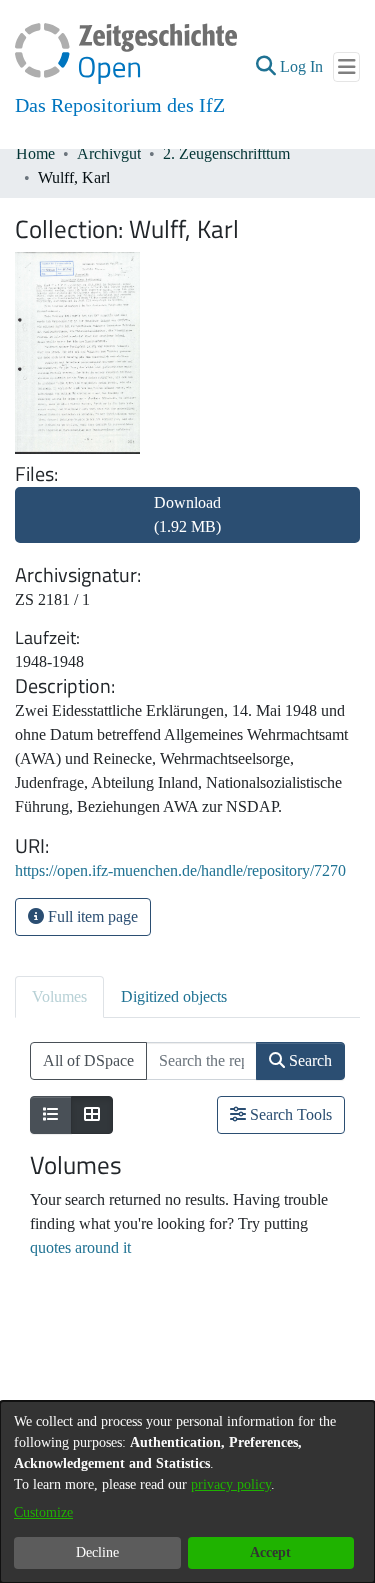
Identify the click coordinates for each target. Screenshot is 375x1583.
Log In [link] (302, 66)
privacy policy (231, 1484)
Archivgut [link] (109, 153)
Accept (270, 1552)
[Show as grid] (92, 1115)
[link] (187, 526)
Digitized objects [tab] (174, 996)
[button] (265, 67)
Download (187, 514)
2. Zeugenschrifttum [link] (226, 153)
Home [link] (35, 153)
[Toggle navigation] (346, 67)
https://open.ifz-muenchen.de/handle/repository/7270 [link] (180, 870)
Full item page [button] (91, 916)
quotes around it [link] (80, 1247)
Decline (97, 1552)
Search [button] (308, 1060)
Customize (43, 1512)
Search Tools (289, 1114)
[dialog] (187, 1492)
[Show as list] (51, 1115)
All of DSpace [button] (88, 1060)
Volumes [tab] (59, 996)
